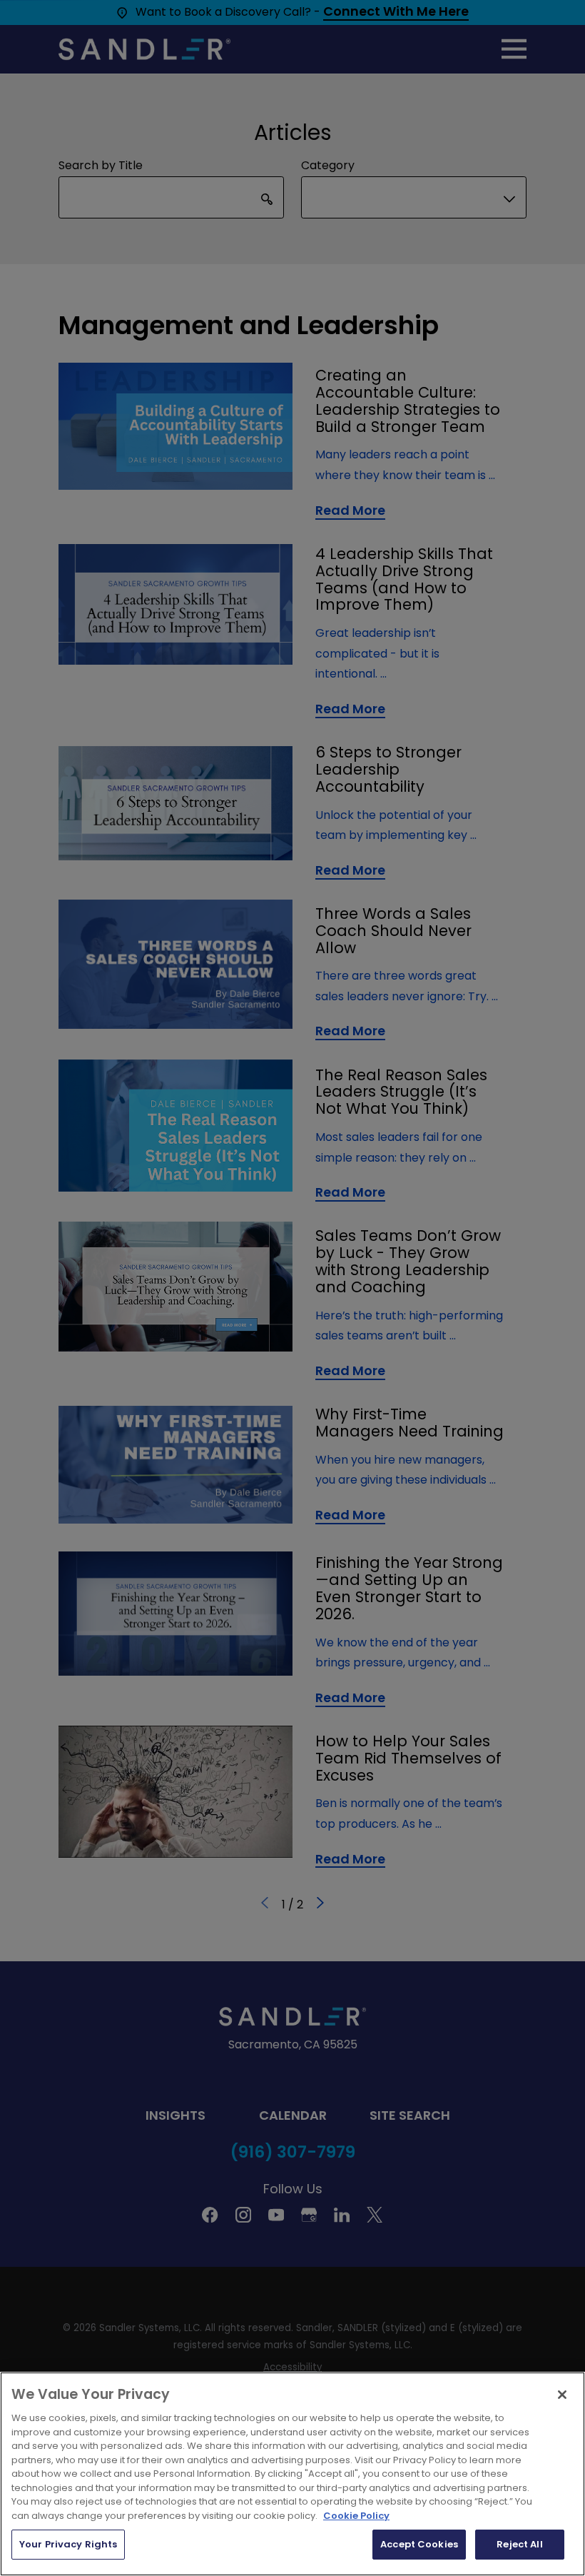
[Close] (562, 2395)
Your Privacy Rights (68, 2544)
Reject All (519, 2544)
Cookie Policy (356, 2516)
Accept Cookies (419, 2544)
